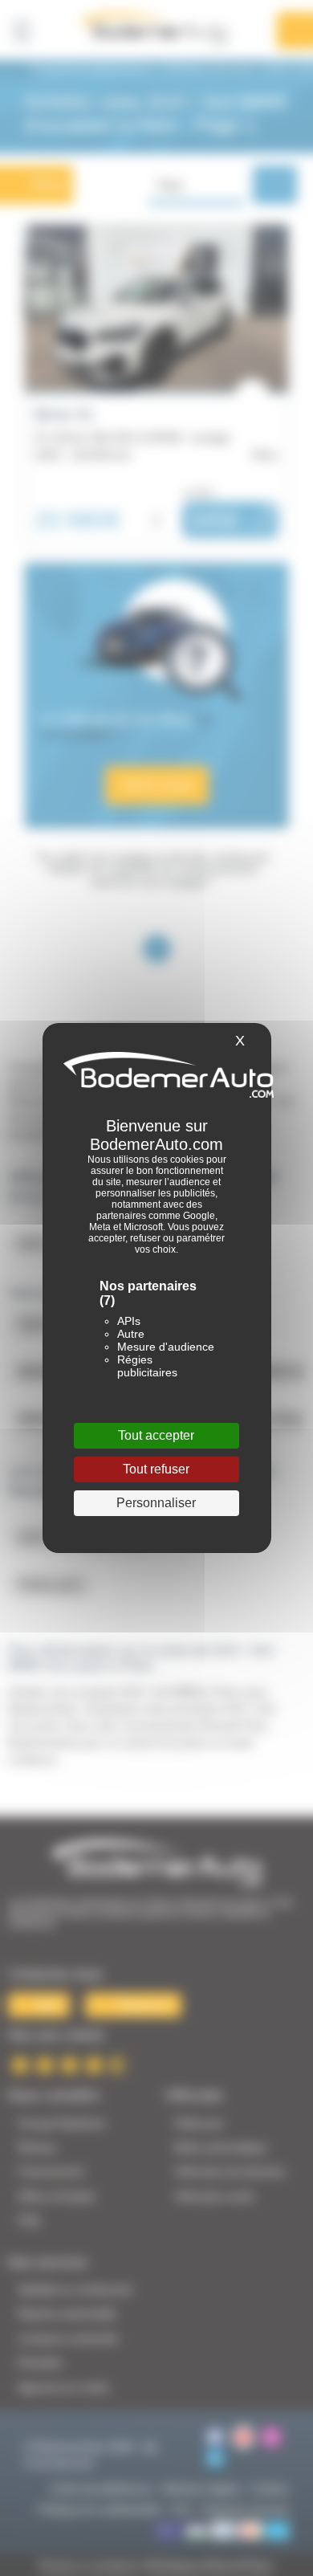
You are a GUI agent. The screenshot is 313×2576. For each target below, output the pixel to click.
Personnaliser (156, 1503)
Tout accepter (156, 1435)
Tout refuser (156, 1469)
